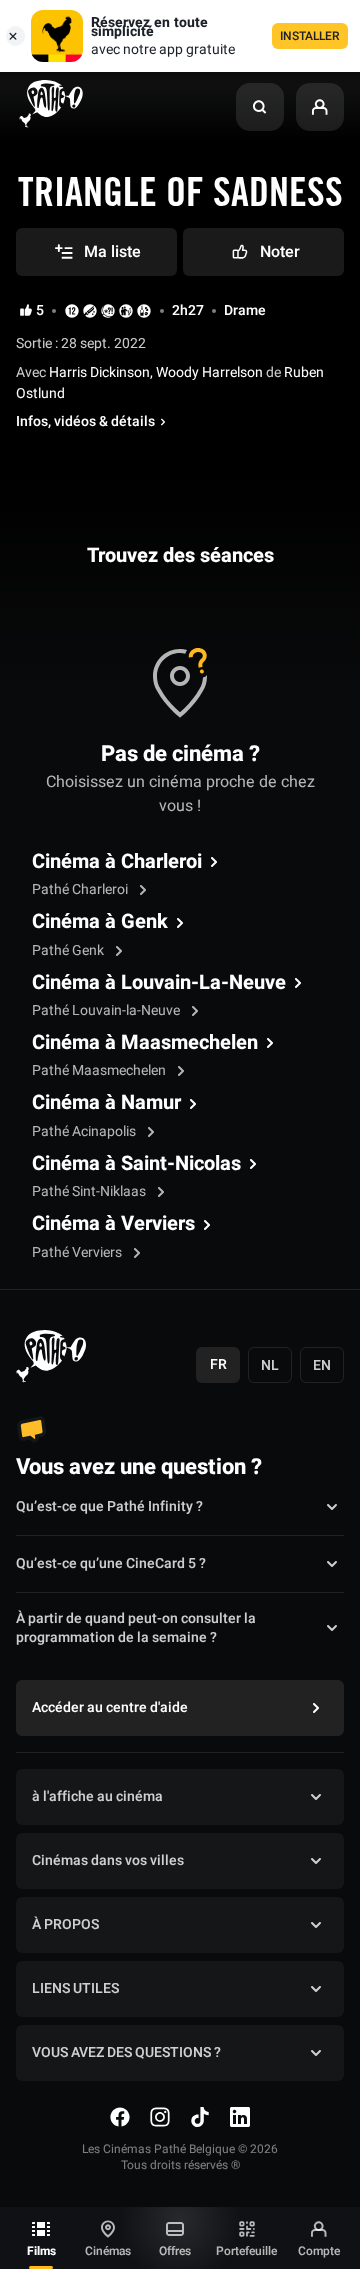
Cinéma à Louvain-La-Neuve (159, 983)
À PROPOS (65, 1924)
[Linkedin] (240, 2117)
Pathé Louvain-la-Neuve (107, 1010)
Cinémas (108, 2251)
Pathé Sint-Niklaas (90, 1191)
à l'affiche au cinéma (97, 1796)
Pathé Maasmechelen (100, 1070)
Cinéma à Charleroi (117, 862)
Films (41, 2251)
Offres (175, 2251)
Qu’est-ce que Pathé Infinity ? (109, 1506)
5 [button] (40, 311)
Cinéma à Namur (106, 1103)
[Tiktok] (200, 2117)
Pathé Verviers (78, 1252)
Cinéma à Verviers (113, 1224)
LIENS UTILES (75, 1988)
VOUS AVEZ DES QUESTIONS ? (126, 2052)
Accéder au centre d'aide (110, 1707)
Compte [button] (319, 2251)
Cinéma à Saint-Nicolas (136, 1164)
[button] (260, 107)
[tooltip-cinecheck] (90, 310)
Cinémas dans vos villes (108, 1860)
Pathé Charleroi (81, 889)
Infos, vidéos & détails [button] (85, 422)
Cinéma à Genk (100, 922)
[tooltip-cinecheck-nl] (72, 310)
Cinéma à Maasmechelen (145, 1043)
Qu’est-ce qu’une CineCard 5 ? (111, 1563)
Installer (310, 36)
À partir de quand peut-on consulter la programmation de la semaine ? (136, 1629)
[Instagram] (160, 2117)
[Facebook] (120, 2117)
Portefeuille (246, 2251)
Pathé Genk (69, 950)
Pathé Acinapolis (85, 1131)
